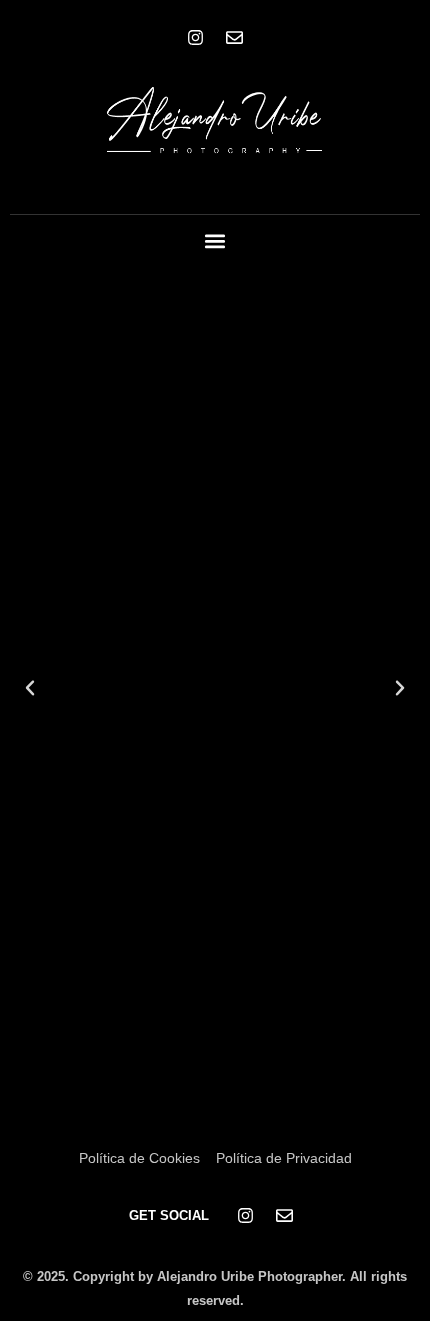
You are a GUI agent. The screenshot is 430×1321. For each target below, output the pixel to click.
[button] (215, 241)
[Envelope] (235, 37)
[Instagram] (196, 37)
